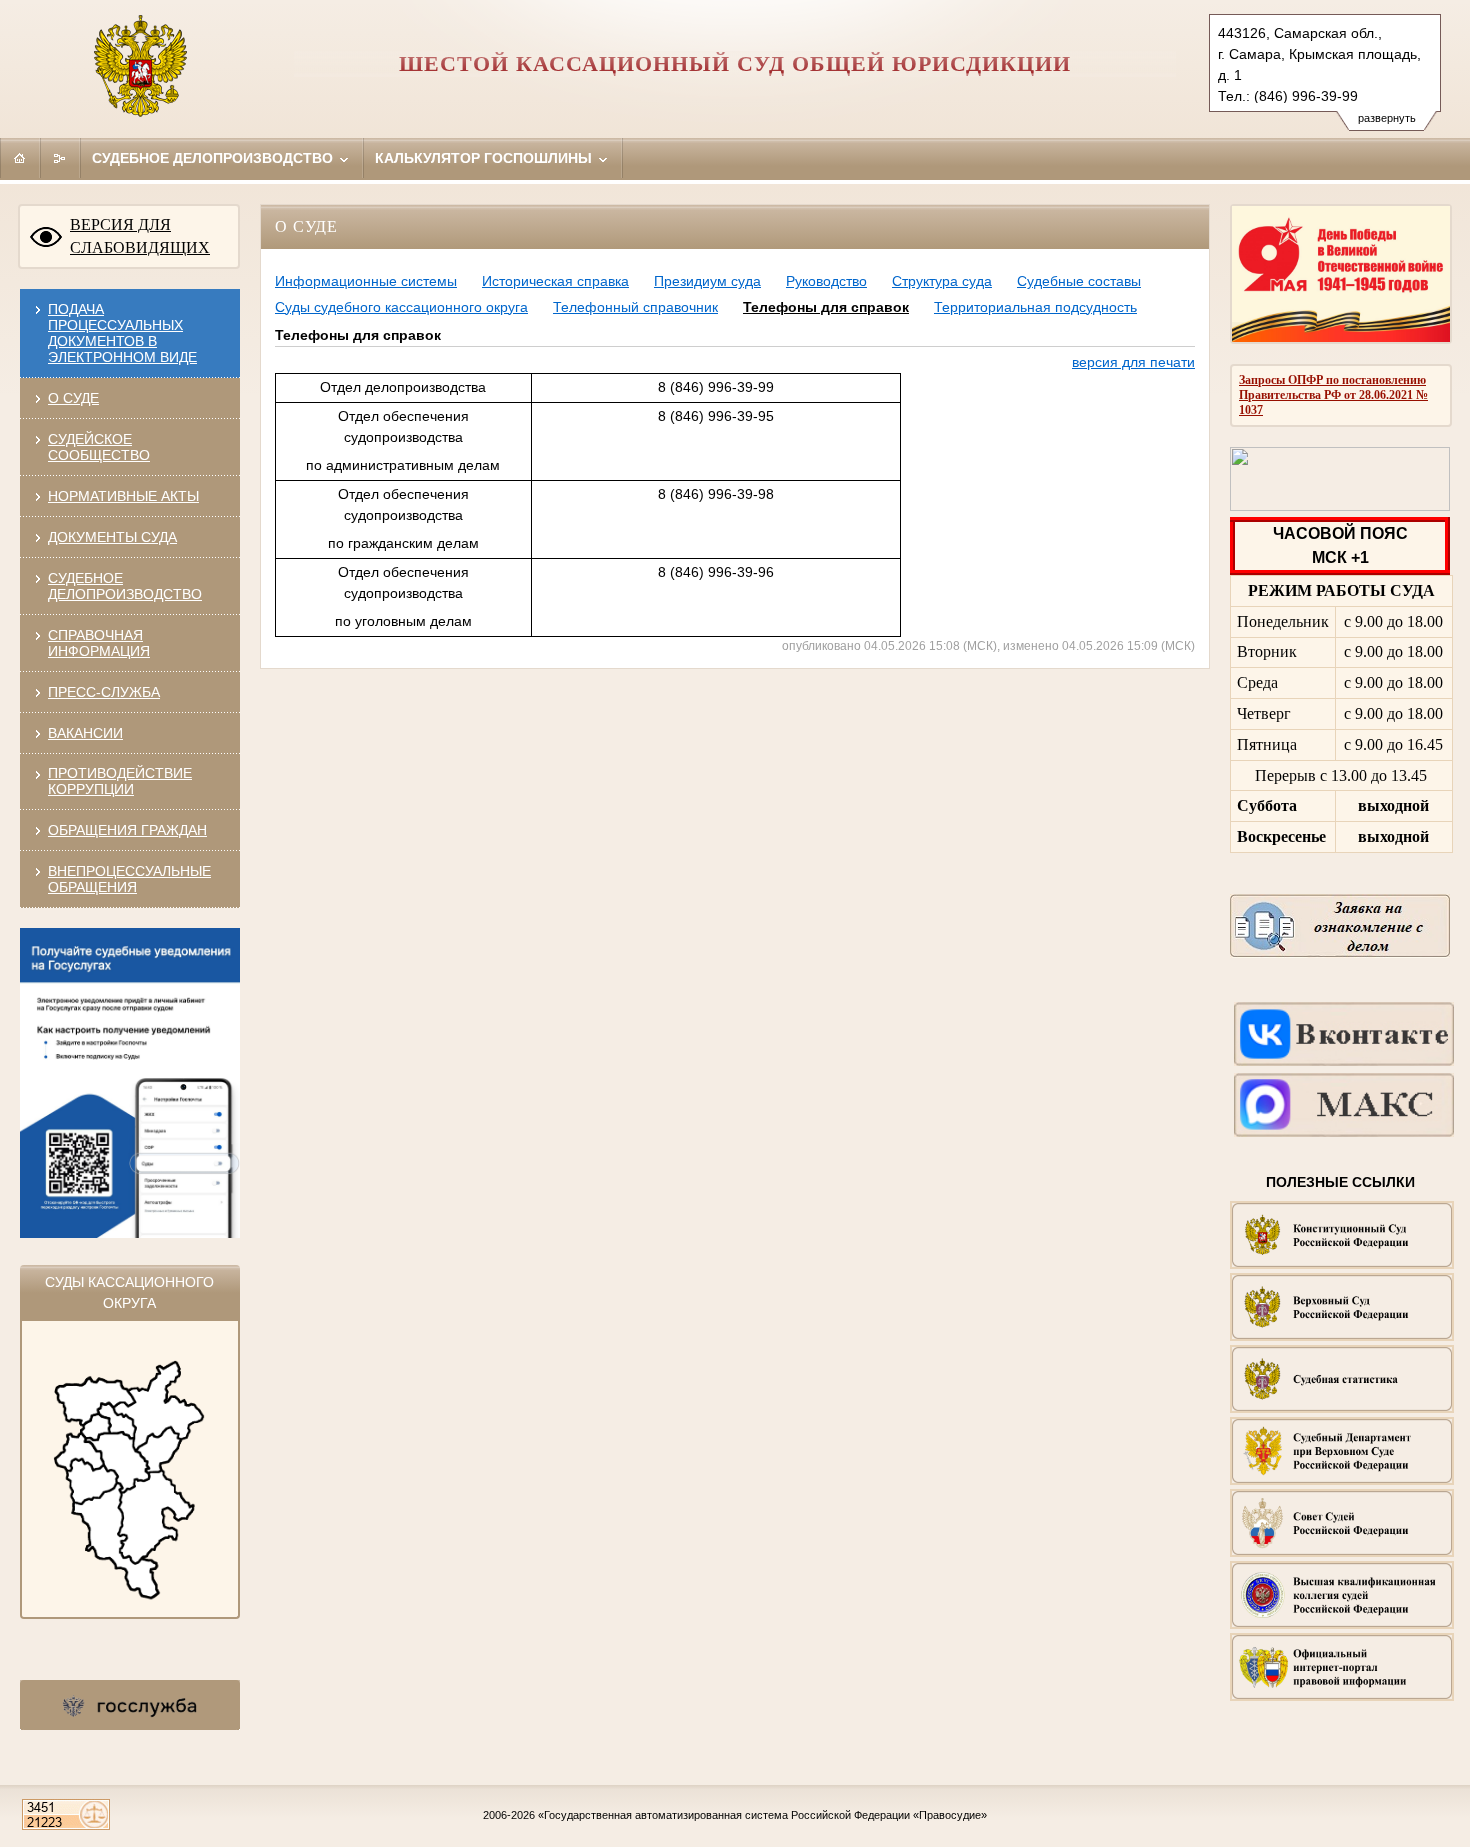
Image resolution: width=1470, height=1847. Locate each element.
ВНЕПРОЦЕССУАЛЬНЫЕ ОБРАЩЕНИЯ (129, 879)
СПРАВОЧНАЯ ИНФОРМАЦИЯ (99, 643)
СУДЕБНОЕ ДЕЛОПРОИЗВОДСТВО (125, 586)
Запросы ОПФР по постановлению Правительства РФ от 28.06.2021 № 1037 (1333, 395)
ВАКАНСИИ (85, 733)
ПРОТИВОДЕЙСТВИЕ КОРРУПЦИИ (120, 781)
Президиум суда (707, 281)
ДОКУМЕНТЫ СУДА (112, 537)
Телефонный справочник (635, 307)
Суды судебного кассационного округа (401, 307)
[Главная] (20, 158)
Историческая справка (555, 281)
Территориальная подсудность (1035, 307)
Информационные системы (366, 281)
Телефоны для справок (826, 307)
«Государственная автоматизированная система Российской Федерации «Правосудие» (762, 1815)
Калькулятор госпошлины (485, 158)
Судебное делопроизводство (214, 158)
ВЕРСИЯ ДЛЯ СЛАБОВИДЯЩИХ (140, 236)
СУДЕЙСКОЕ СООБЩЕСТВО (99, 447)
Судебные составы (1079, 281)
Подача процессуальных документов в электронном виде (122, 333)
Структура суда (942, 281)
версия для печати (1133, 362)
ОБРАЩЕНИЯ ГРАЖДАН (127, 830)
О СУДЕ (73, 398)
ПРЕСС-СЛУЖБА (104, 692)
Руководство (826, 281)
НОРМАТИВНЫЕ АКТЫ (123, 496)
